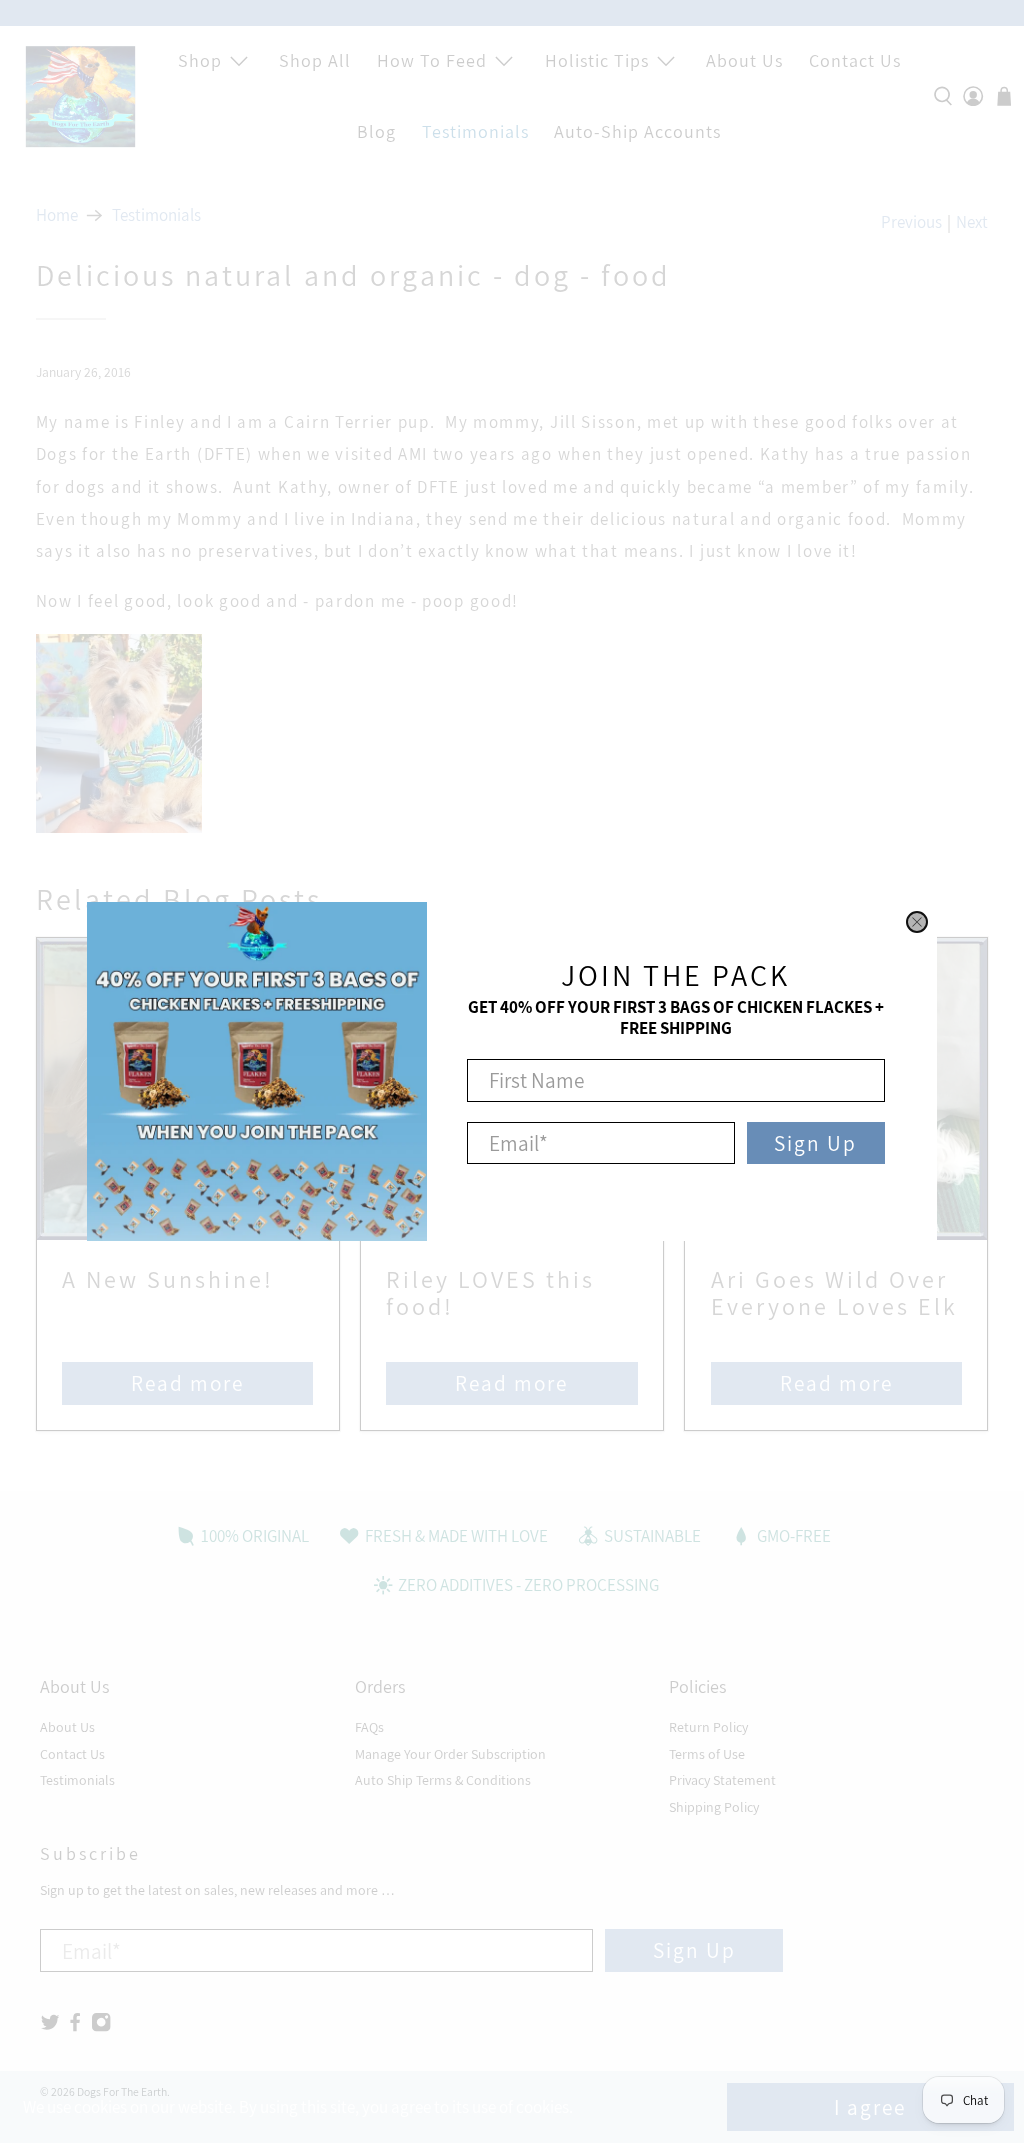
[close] (917, 922)
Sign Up (815, 1143)
